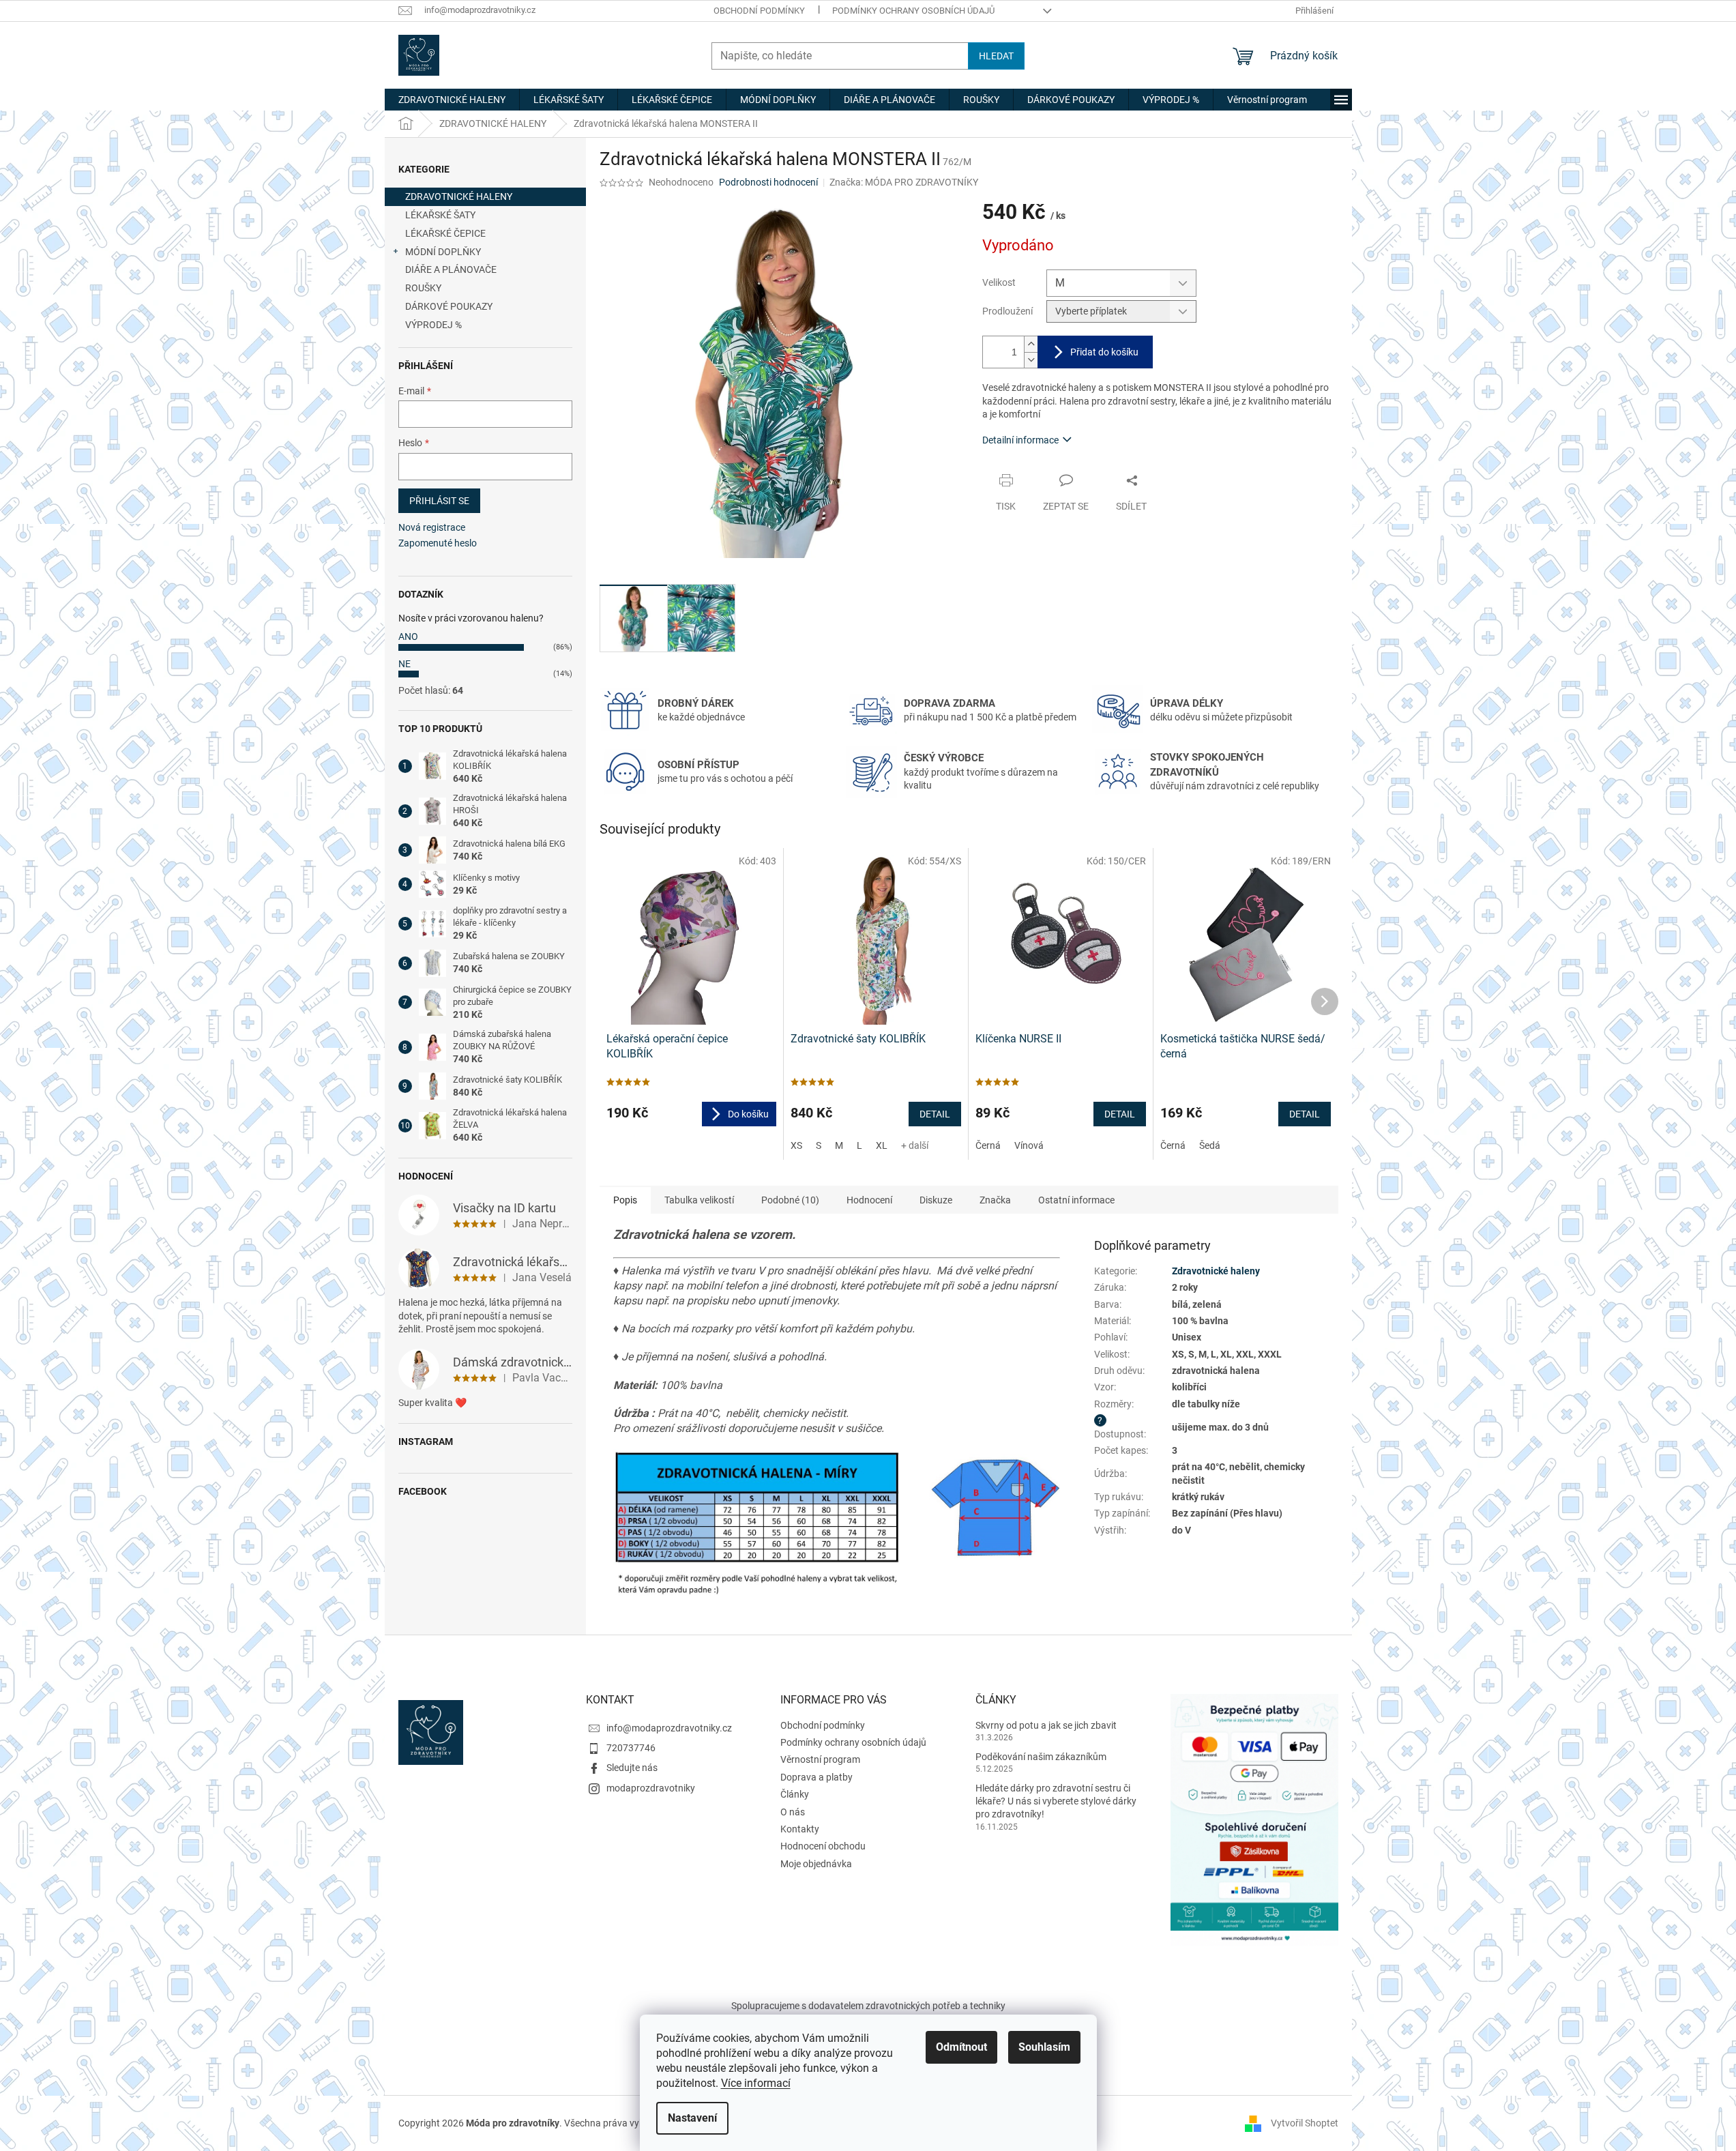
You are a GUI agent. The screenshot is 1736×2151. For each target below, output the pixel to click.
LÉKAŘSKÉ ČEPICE (445, 233)
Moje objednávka (816, 1864)
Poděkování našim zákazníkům (1041, 1757)
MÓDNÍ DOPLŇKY (443, 252)
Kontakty (800, 1829)
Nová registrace (432, 527)
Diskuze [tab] (936, 1200)
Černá (988, 1145)
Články (795, 1794)
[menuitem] (452, 100)
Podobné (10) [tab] (790, 1200)
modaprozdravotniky (651, 1788)
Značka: (904, 182)
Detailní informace (1020, 440)
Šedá (1210, 1145)
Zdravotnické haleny (1216, 1271)
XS (796, 1145)
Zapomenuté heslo (438, 543)
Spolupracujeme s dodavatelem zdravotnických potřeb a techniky (868, 2006)
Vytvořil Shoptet (1305, 2122)
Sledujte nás (632, 1768)
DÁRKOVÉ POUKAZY (449, 306)
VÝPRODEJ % (433, 325)
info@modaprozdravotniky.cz (669, 1728)
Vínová (1029, 1145)
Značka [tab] (995, 1200)
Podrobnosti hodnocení (768, 182)
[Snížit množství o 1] (1031, 360)
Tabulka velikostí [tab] (699, 1200)
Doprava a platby (816, 1777)
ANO (408, 636)
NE (404, 664)
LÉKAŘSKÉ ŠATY (440, 215)
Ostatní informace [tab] (1076, 1200)
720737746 (631, 1748)
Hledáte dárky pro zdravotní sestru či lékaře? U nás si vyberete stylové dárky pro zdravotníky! (1056, 1801)
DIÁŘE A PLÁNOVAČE (451, 269)
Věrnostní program (820, 1759)
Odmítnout (961, 2047)
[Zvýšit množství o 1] (1031, 344)
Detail (935, 1114)
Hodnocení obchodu (823, 1846)
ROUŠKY (423, 288)
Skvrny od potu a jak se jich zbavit (1046, 1725)
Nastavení (692, 2118)
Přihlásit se (439, 501)
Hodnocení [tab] (869, 1200)
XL (882, 1145)
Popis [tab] (625, 1200)
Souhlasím (1044, 2047)
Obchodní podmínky (759, 11)
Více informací (756, 2083)
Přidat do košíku (1104, 352)
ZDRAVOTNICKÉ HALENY (459, 196)
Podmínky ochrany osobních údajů (913, 11)
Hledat (996, 56)
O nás (793, 1812)
